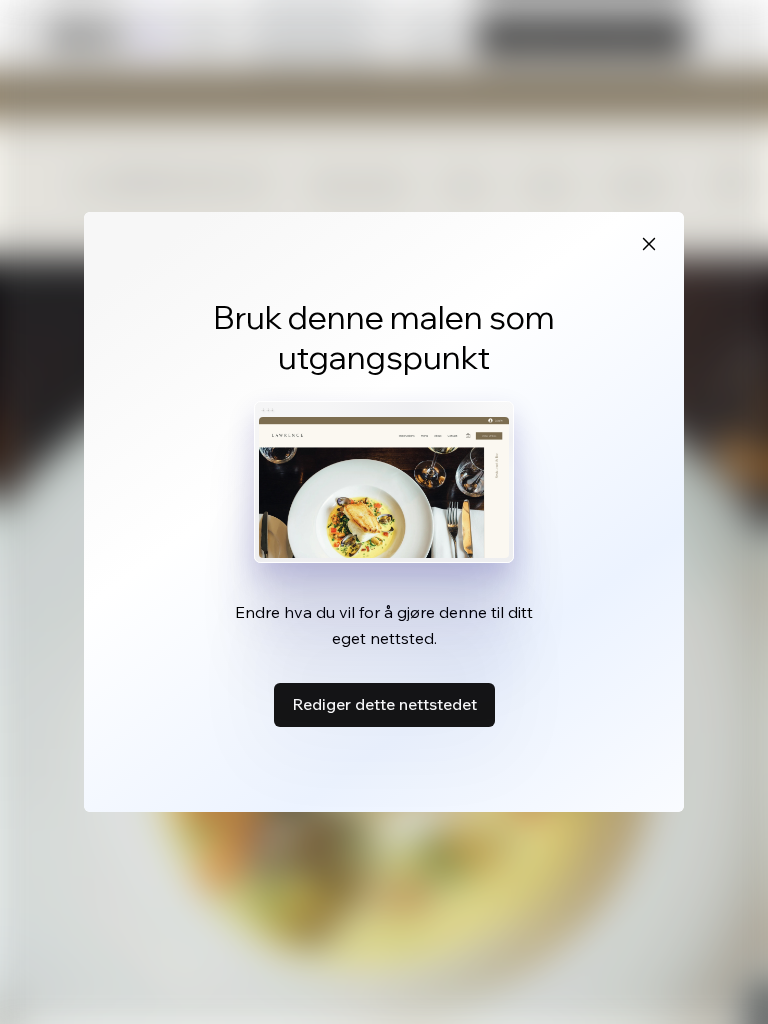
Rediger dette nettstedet (384, 704)
